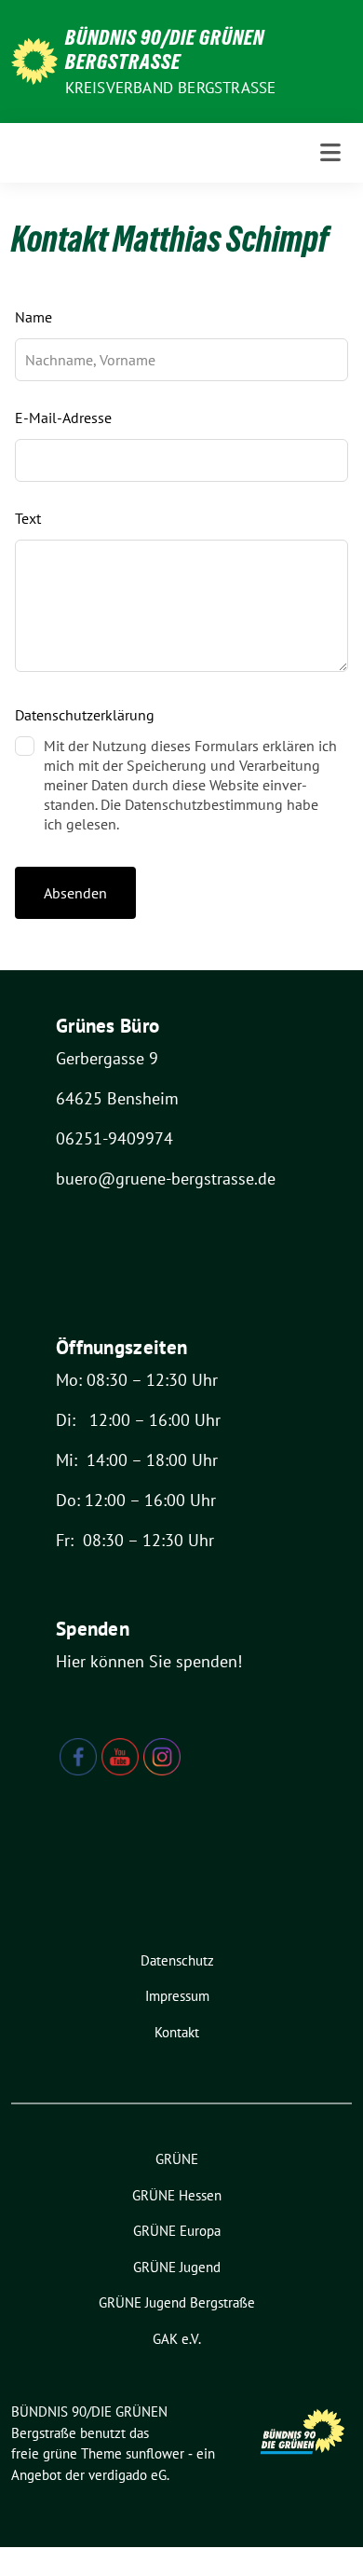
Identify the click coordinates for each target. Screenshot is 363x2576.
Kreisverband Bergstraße (171, 88)
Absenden (75, 893)
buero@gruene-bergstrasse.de (166, 1178)
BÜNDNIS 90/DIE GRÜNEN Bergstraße (165, 49)
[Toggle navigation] (330, 153)
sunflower (155, 2453)
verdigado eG (128, 2475)
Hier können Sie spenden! (149, 1661)
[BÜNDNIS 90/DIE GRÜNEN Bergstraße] (34, 59)
